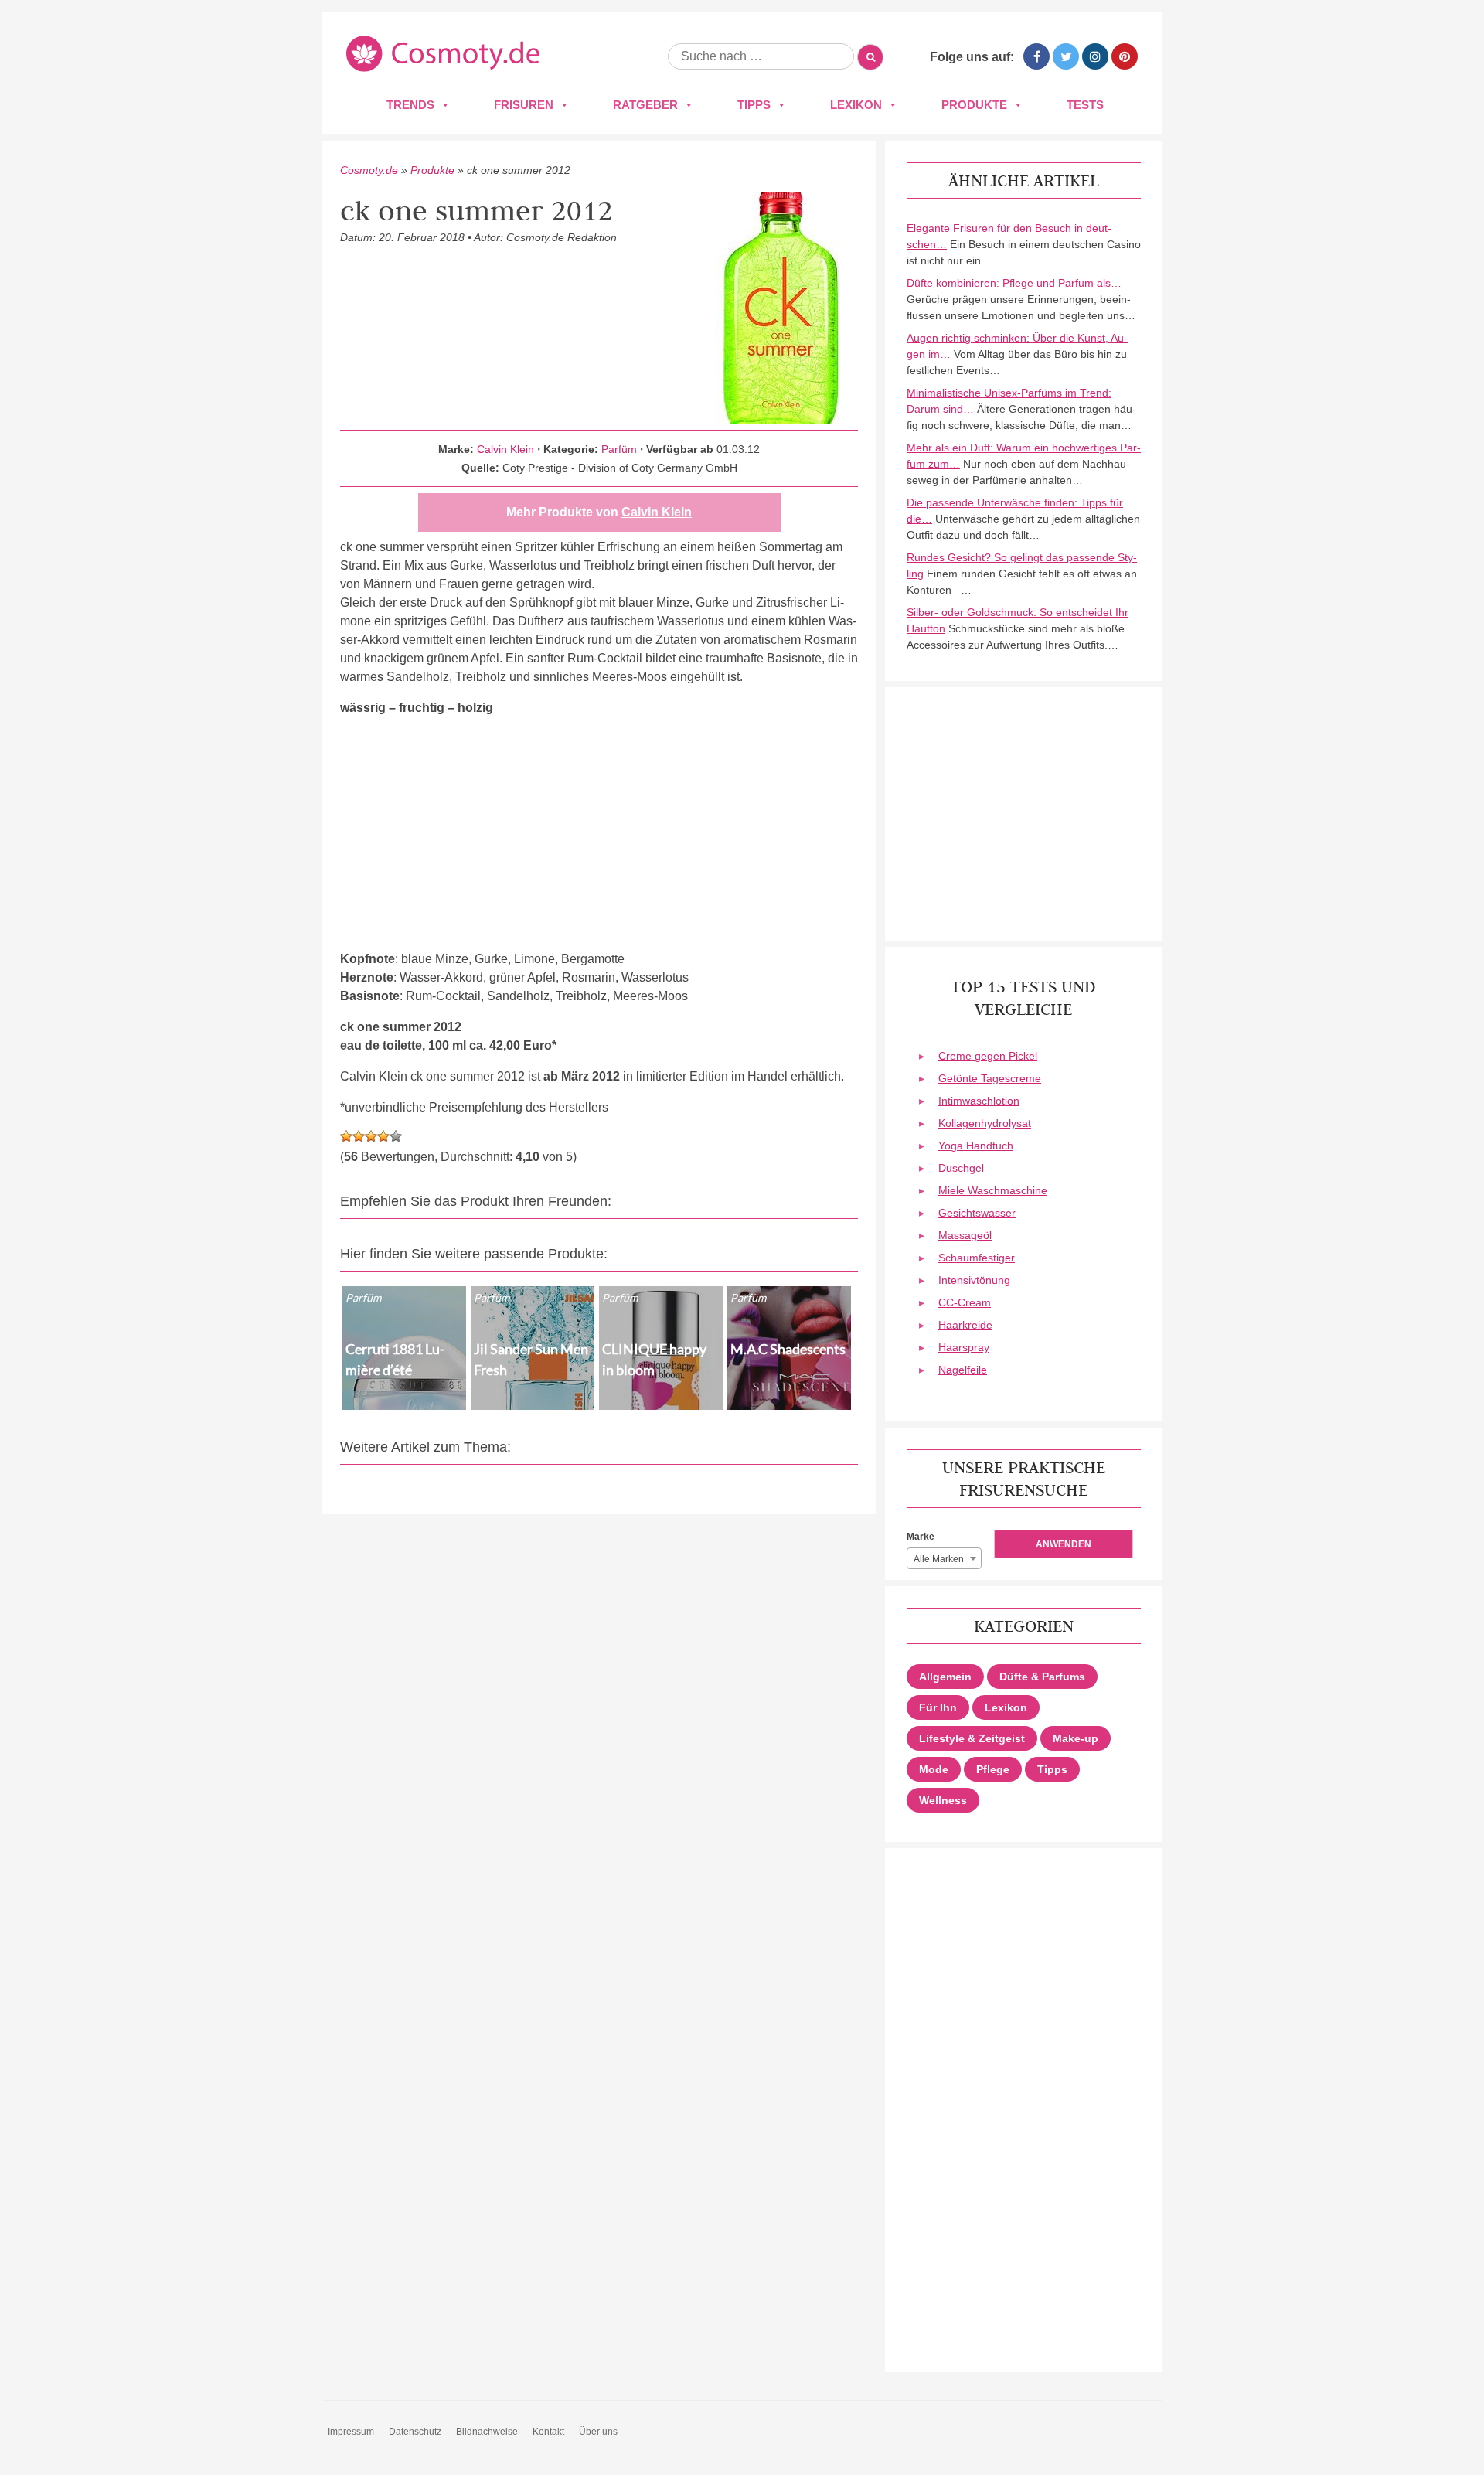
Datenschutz (415, 2432)
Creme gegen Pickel (988, 1056)
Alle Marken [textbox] (939, 1559)
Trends (410, 105)
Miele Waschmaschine (993, 1190)
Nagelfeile (963, 1370)
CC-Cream (965, 1302)
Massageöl (965, 1235)
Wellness (943, 1800)
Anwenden (1064, 1544)
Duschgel (961, 1168)
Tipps (754, 105)
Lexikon (856, 105)
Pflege (993, 1769)
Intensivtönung (974, 1280)
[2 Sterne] (359, 1136)
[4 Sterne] (383, 1136)
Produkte (974, 105)
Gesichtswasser (977, 1213)
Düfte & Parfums (1042, 1677)
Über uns (598, 2432)
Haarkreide (965, 1325)
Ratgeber (645, 105)
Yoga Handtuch (976, 1146)
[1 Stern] (346, 1136)
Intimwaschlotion (979, 1101)
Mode (934, 1769)
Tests (1085, 105)
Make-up (1076, 1738)
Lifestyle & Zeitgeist (972, 1738)
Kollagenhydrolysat (985, 1123)
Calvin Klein (505, 449)
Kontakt (548, 2432)
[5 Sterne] (396, 1136)
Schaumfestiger (977, 1258)
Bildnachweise (487, 2432)
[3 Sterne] (371, 1136)
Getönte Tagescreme (990, 1078)
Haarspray (964, 1347)
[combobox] (944, 1558)
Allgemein (945, 1677)
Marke (921, 1537)
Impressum (351, 2432)
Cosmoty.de (369, 170)
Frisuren (524, 105)
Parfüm (619, 449)
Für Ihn (938, 1707)
